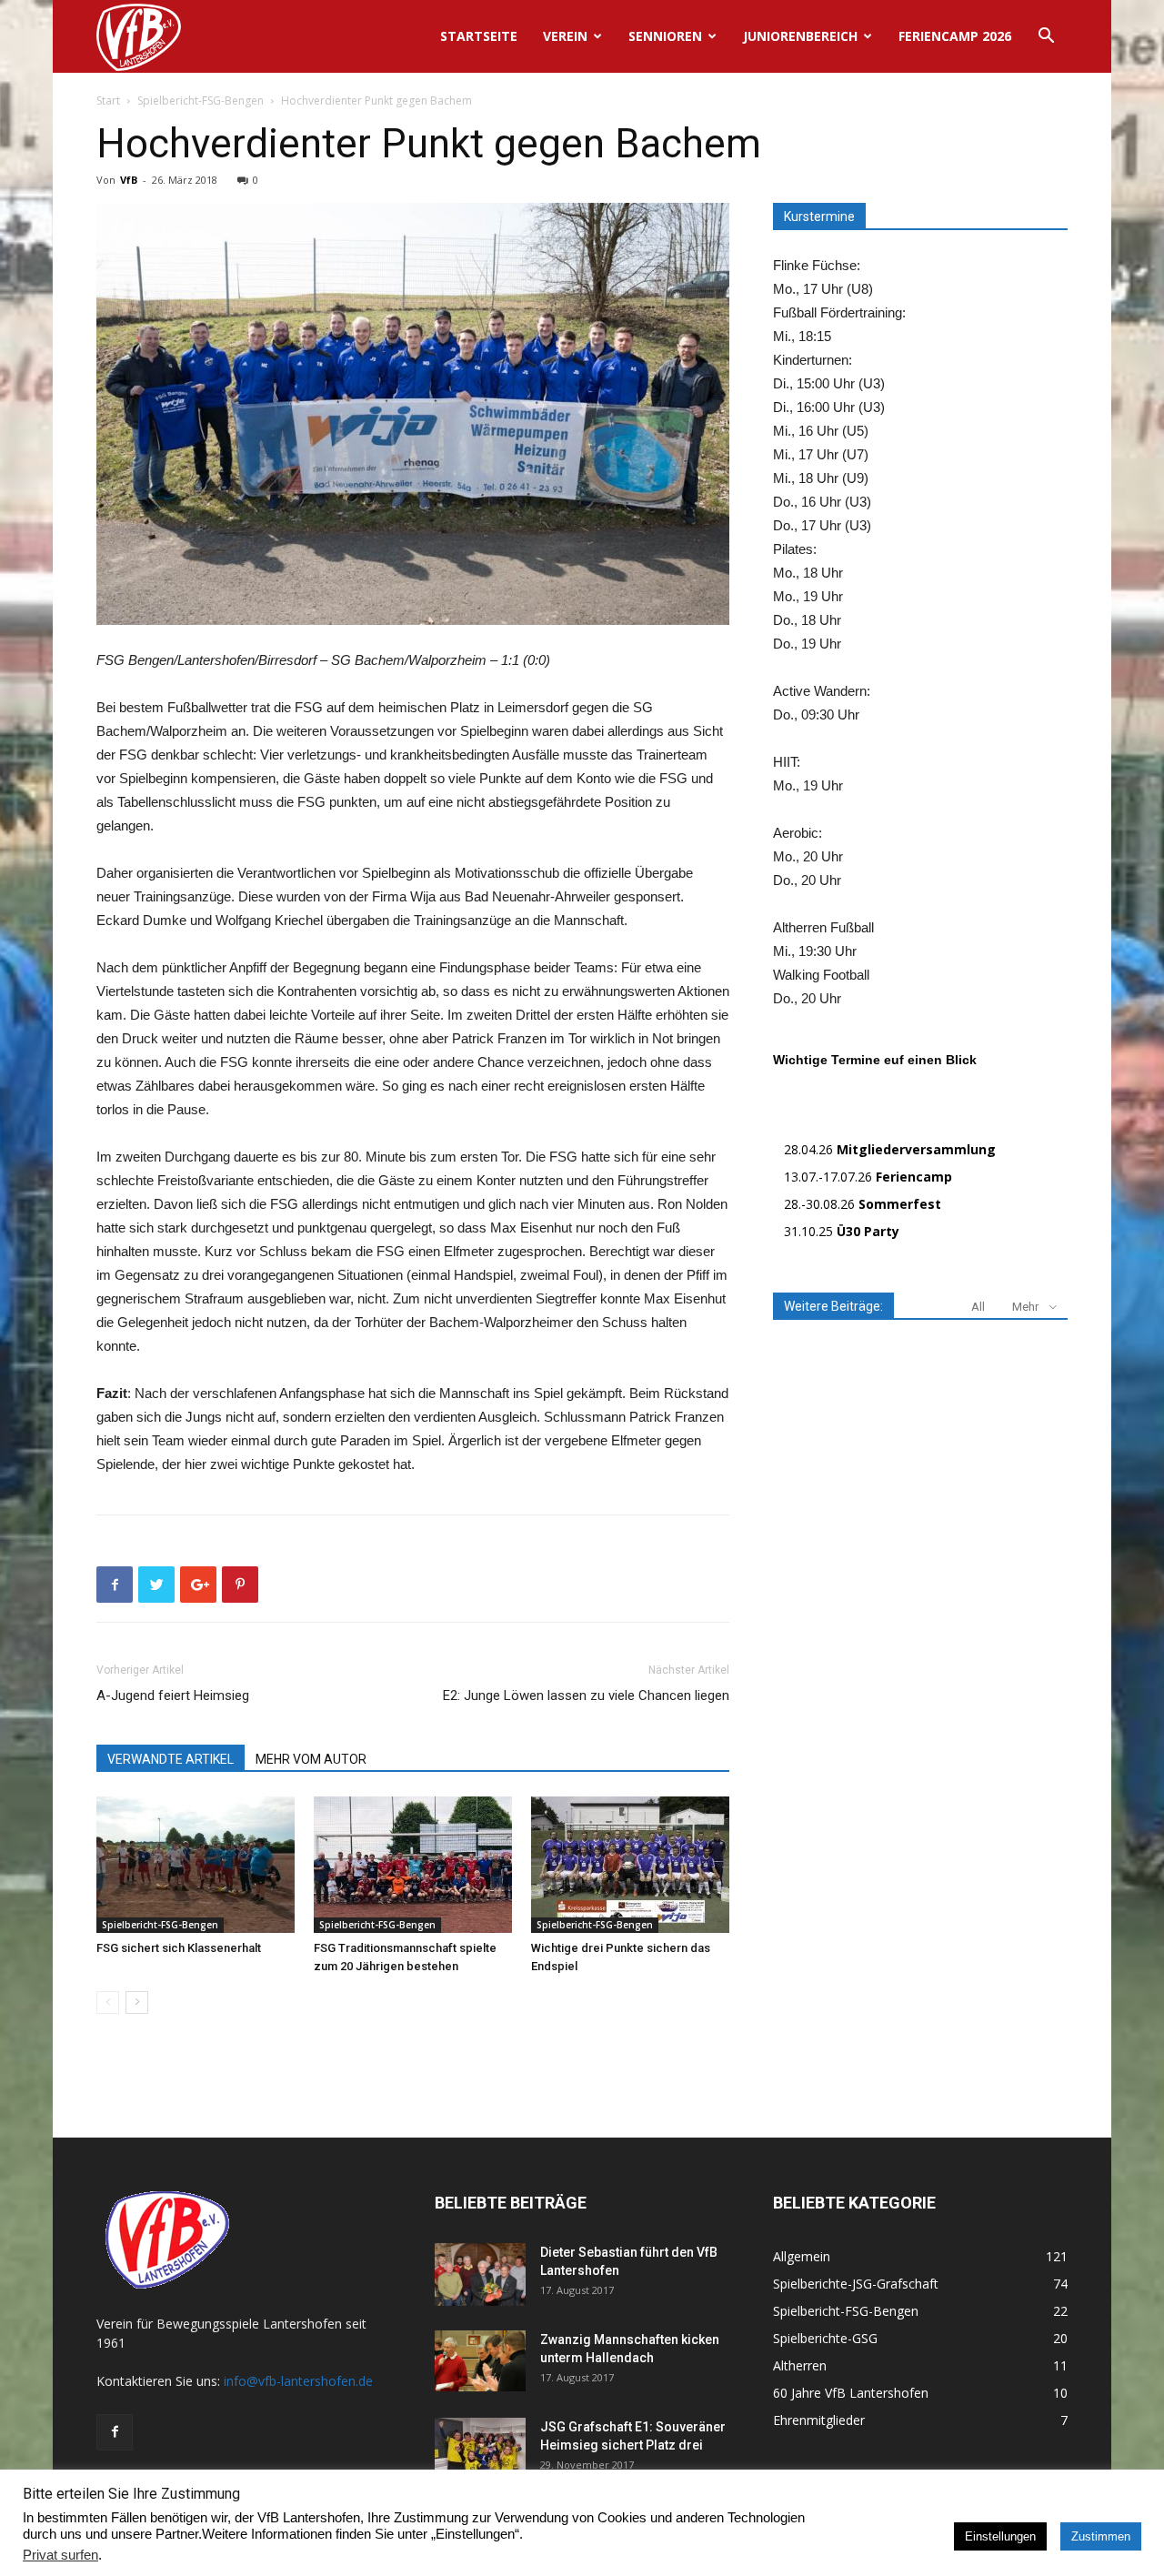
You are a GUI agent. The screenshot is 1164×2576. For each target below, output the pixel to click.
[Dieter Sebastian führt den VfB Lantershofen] (480, 2274)
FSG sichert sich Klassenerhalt (179, 1948)
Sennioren (665, 36)
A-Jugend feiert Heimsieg (173, 1696)
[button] (1046, 38)
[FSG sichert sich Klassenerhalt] (196, 1865)
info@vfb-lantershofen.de (298, 2381)
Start (108, 101)
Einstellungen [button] (1000, 2536)
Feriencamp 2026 (955, 36)
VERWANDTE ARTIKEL (171, 1759)
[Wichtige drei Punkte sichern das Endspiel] (630, 1865)
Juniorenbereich (800, 36)
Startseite (479, 36)
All (978, 1307)
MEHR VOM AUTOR (311, 1759)
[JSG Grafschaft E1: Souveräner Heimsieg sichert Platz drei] (480, 2450)
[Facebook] (115, 2432)
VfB (129, 180)
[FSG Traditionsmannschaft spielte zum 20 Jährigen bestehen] (413, 1865)
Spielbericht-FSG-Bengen (201, 101)
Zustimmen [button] (1101, 2536)
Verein (565, 36)
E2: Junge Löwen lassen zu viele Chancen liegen (586, 1696)
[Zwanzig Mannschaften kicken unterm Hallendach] (480, 2361)
